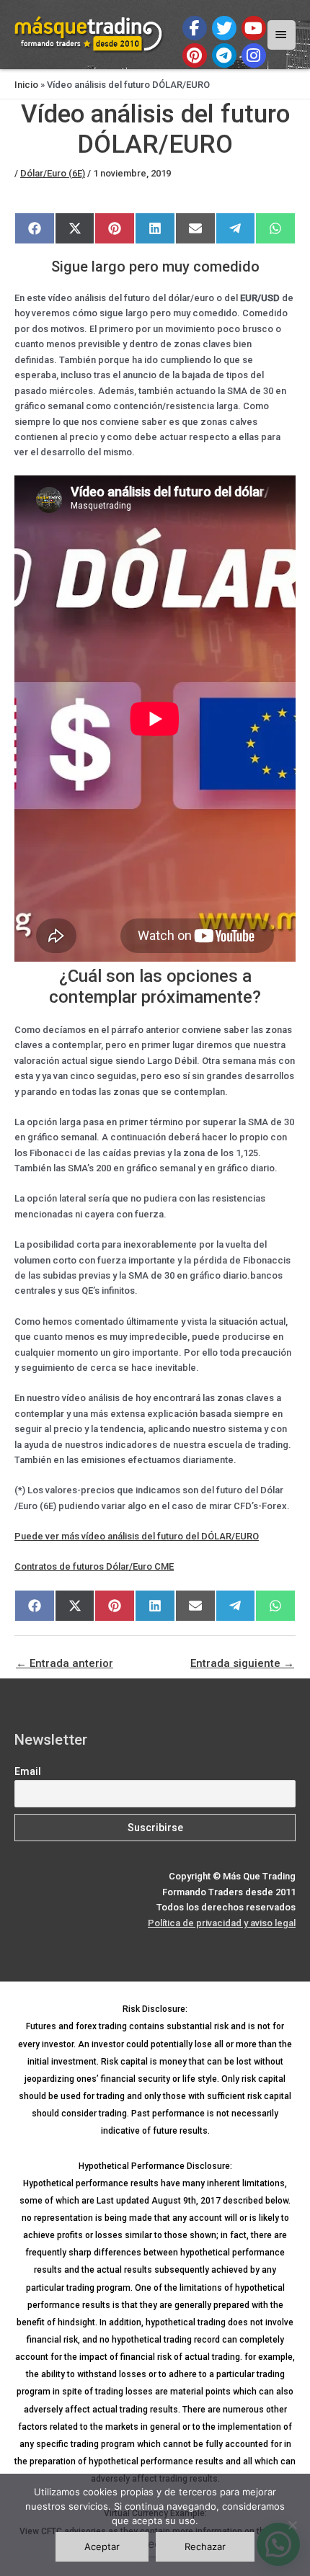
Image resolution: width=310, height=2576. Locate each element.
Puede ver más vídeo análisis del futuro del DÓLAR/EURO (137, 1536)
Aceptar (102, 2546)
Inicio (26, 85)
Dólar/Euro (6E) (53, 173)
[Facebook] (195, 28)
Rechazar (205, 2546)
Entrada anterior (65, 1663)
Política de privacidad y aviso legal (222, 1923)
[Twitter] (224, 28)
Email (28, 1771)
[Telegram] (224, 55)
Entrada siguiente (242, 1663)
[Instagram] (254, 55)
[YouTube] (254, 28)
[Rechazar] (292, 2525)
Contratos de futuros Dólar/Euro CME (94, 1566)
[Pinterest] (195, 55)
